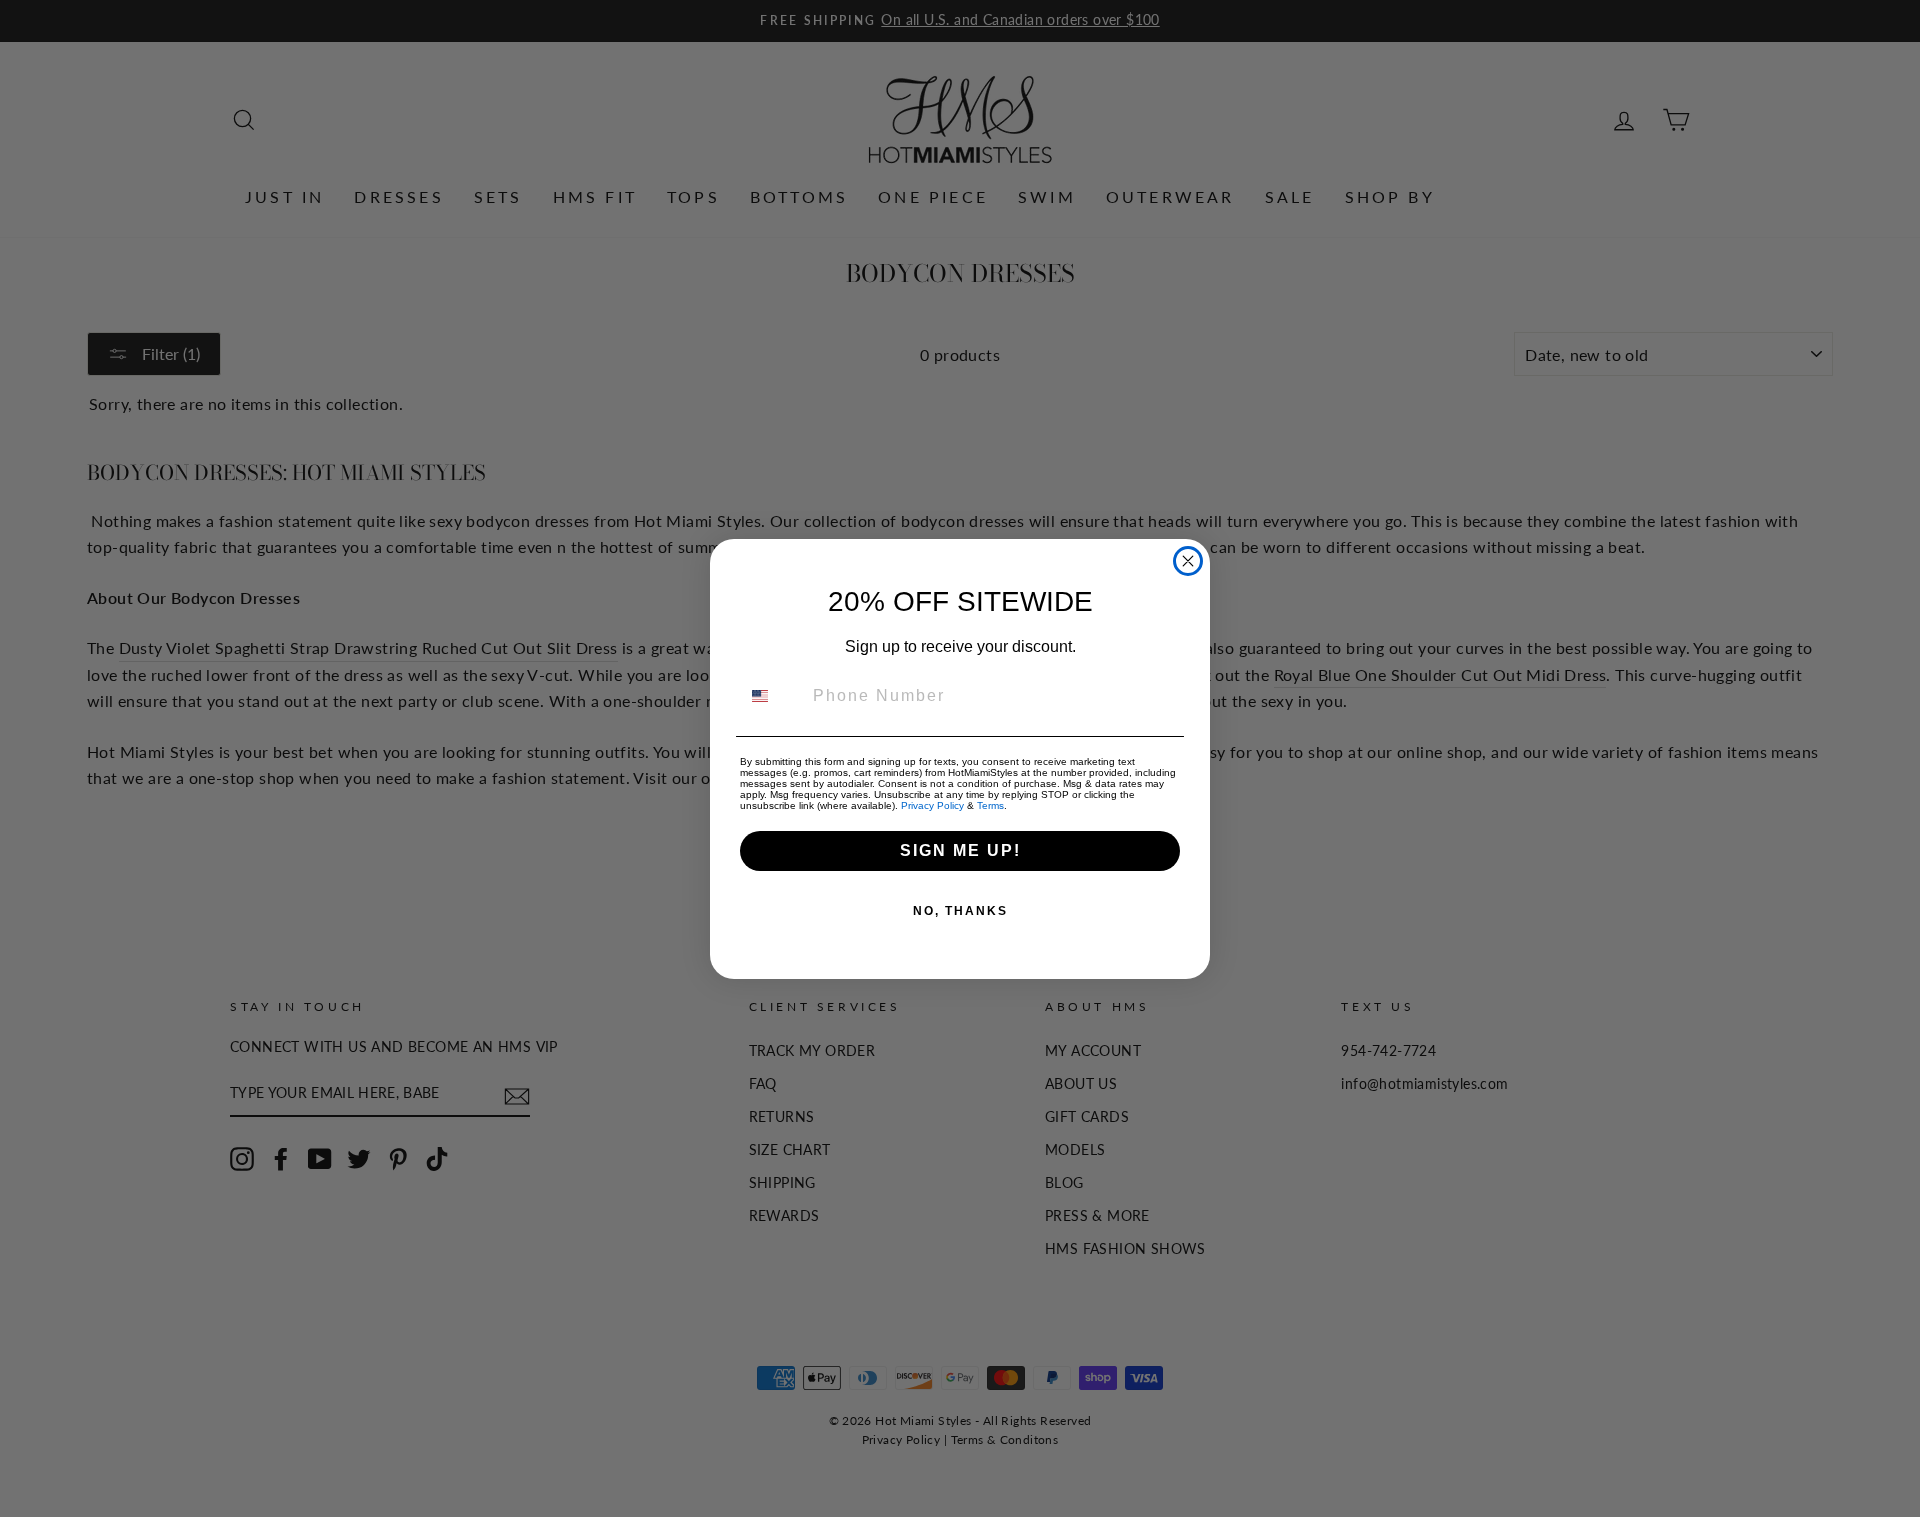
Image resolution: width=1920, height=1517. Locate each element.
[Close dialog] (1188, 561)
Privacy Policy (932, 805)
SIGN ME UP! (960, 850)
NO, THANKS (960, 911)
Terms (990, 805)
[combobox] (772, 696)
